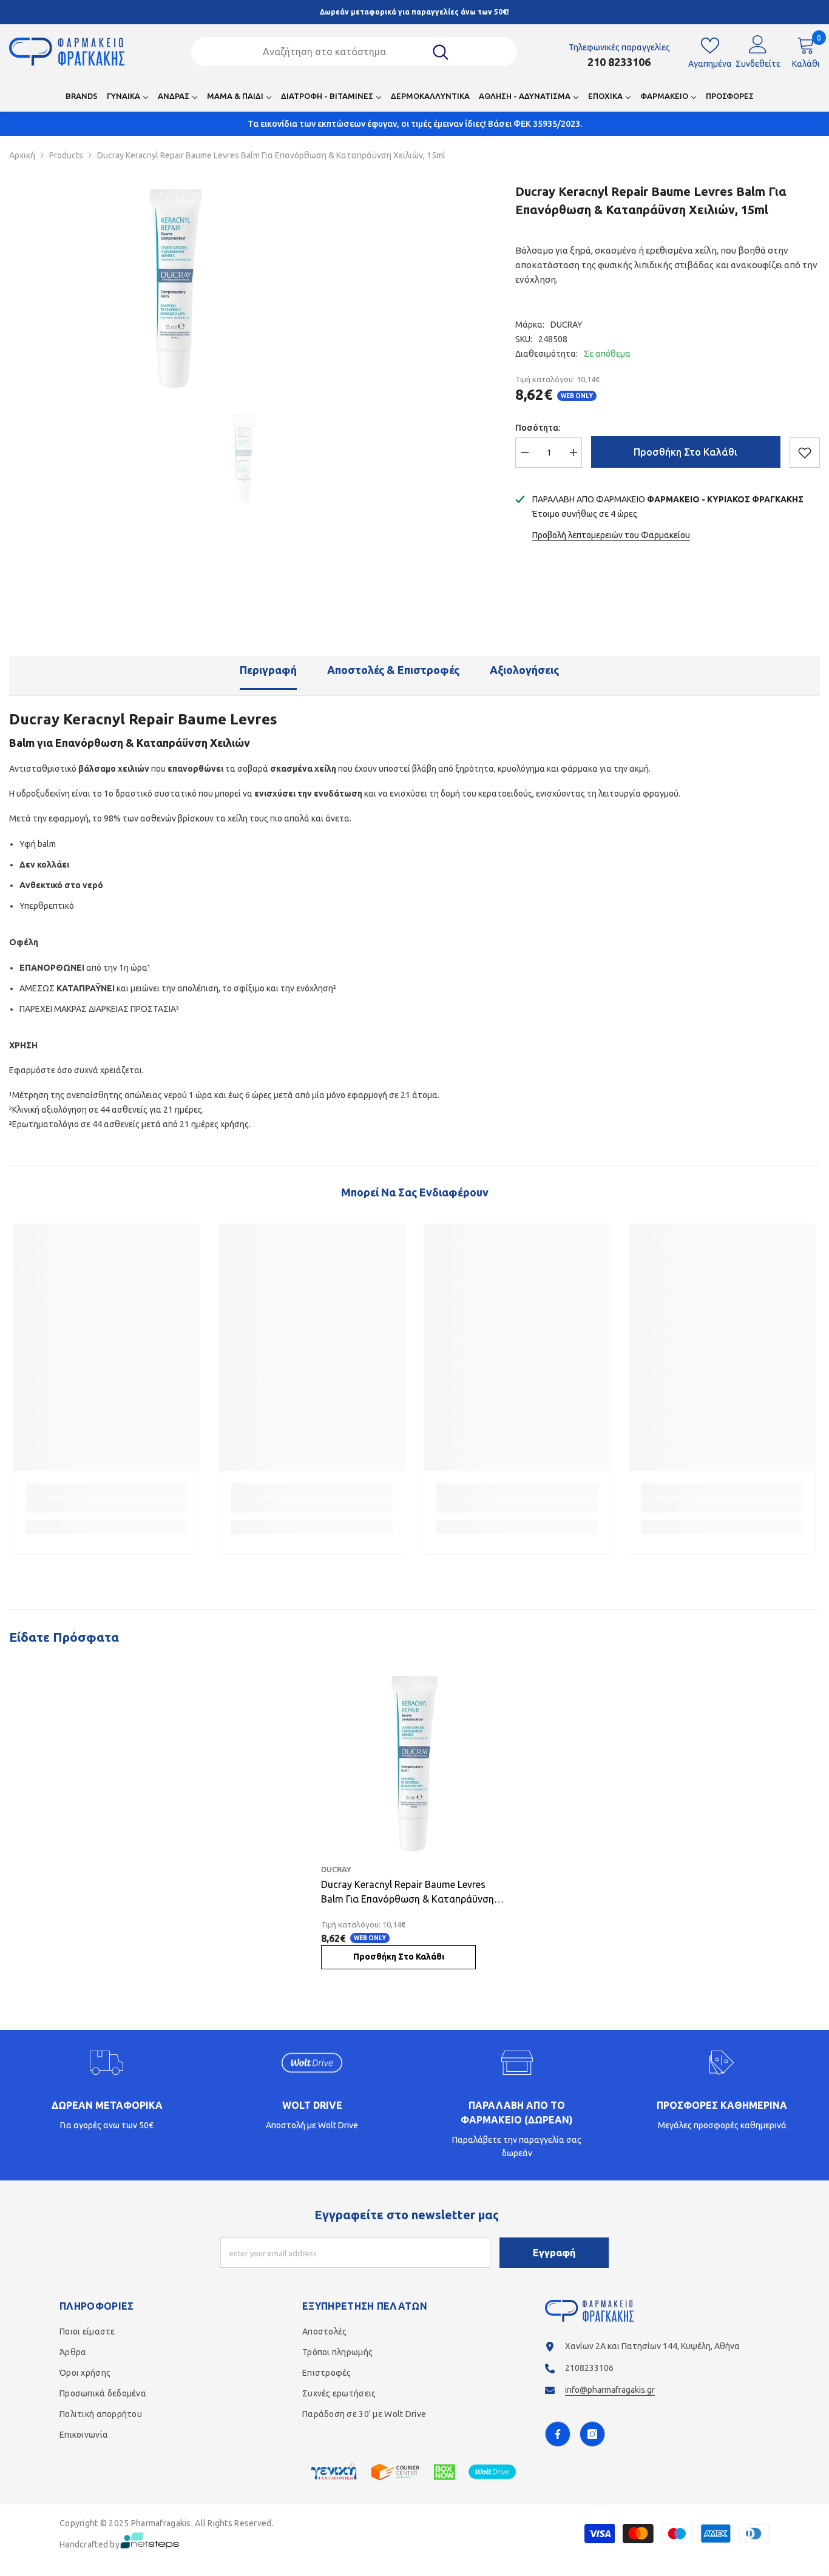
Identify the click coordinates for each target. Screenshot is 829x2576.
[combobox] (338, 52)
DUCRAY (567, 325)
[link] (107, 1505)
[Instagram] (592, 2434)
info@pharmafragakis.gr (610, 2390)
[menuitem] (82, 99)
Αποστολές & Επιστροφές (393, 670)
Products (66, 155)
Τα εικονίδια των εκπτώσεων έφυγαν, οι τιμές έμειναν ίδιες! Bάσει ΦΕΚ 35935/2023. (415, 124)
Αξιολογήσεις (524, 670)
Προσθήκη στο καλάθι (685, 452)
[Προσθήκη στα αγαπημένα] (805, 453)
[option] (176, 288)
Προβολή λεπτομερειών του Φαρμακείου (611, 535)
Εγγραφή (554, 2253)
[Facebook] (558, 2434)
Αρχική (22, 155)
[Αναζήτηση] (354, 52)
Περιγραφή (268, 670)
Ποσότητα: (538, 428)
